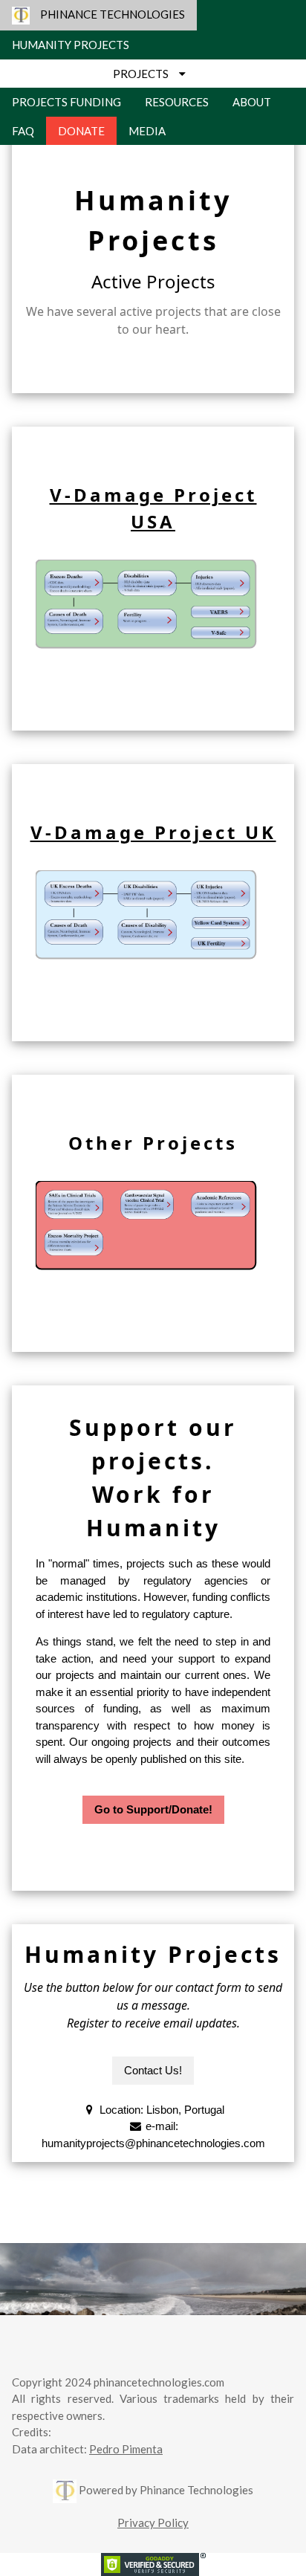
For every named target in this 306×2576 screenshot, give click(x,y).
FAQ (23, 131)
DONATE (81, 131)
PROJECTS (146, 74)
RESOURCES (177, 102)
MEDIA (147, 131)
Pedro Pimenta (126, 2449)
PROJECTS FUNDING (66, 102)
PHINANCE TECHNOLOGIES (107, 14)
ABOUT (252, 102)
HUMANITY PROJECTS (71, 45)
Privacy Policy (153, 2522)
